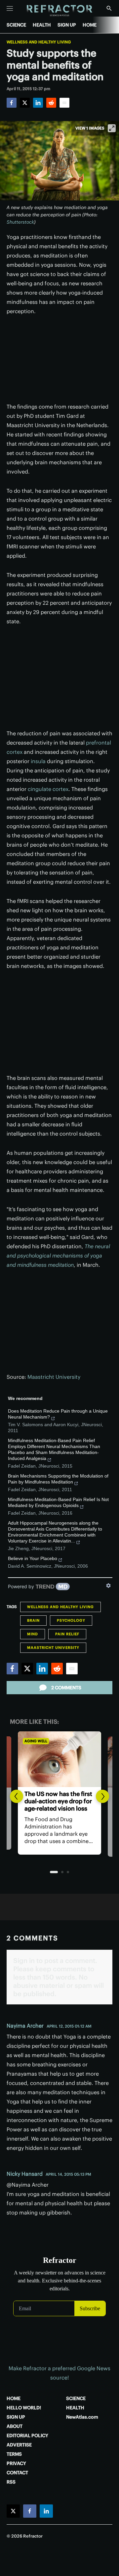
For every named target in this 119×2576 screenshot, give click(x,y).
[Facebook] (12, 103)
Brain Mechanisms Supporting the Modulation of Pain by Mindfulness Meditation (58, 1479)
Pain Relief (67, 1634)
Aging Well (36, 1741)
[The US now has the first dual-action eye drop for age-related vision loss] (59, 1759)
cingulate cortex (48, 789)
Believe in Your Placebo (33, 1558)
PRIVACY (16, 2463)
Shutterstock (20, 222)
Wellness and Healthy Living (39, 42)
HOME (90, 25)
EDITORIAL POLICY (27, 2436)
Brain (33, 1620)
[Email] (64, 103)
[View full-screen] (112, 128)
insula (38, 761)
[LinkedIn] (38, 103)
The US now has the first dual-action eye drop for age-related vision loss (58, 1801)
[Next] (102, 1796)
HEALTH (42, 25)
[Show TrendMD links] (108, 1586)
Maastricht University (54, 1377)
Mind (33, 1634)
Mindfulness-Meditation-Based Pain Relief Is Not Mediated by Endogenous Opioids (58, 1502)
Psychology (71, 1620)
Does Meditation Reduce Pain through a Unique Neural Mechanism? (58, 1414)
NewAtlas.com (82, 2417)
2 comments (66, 1688)
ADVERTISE (19, 2445)
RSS (11, 2482)
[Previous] (17, 1796)
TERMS (14, 2454)
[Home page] (60, 11)
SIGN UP (67, 25)
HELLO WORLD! (24, 2408)
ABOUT (15, 2426)
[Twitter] (25, 103)
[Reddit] (51, 103)
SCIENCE (16, 25)
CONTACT (17, 2473)
